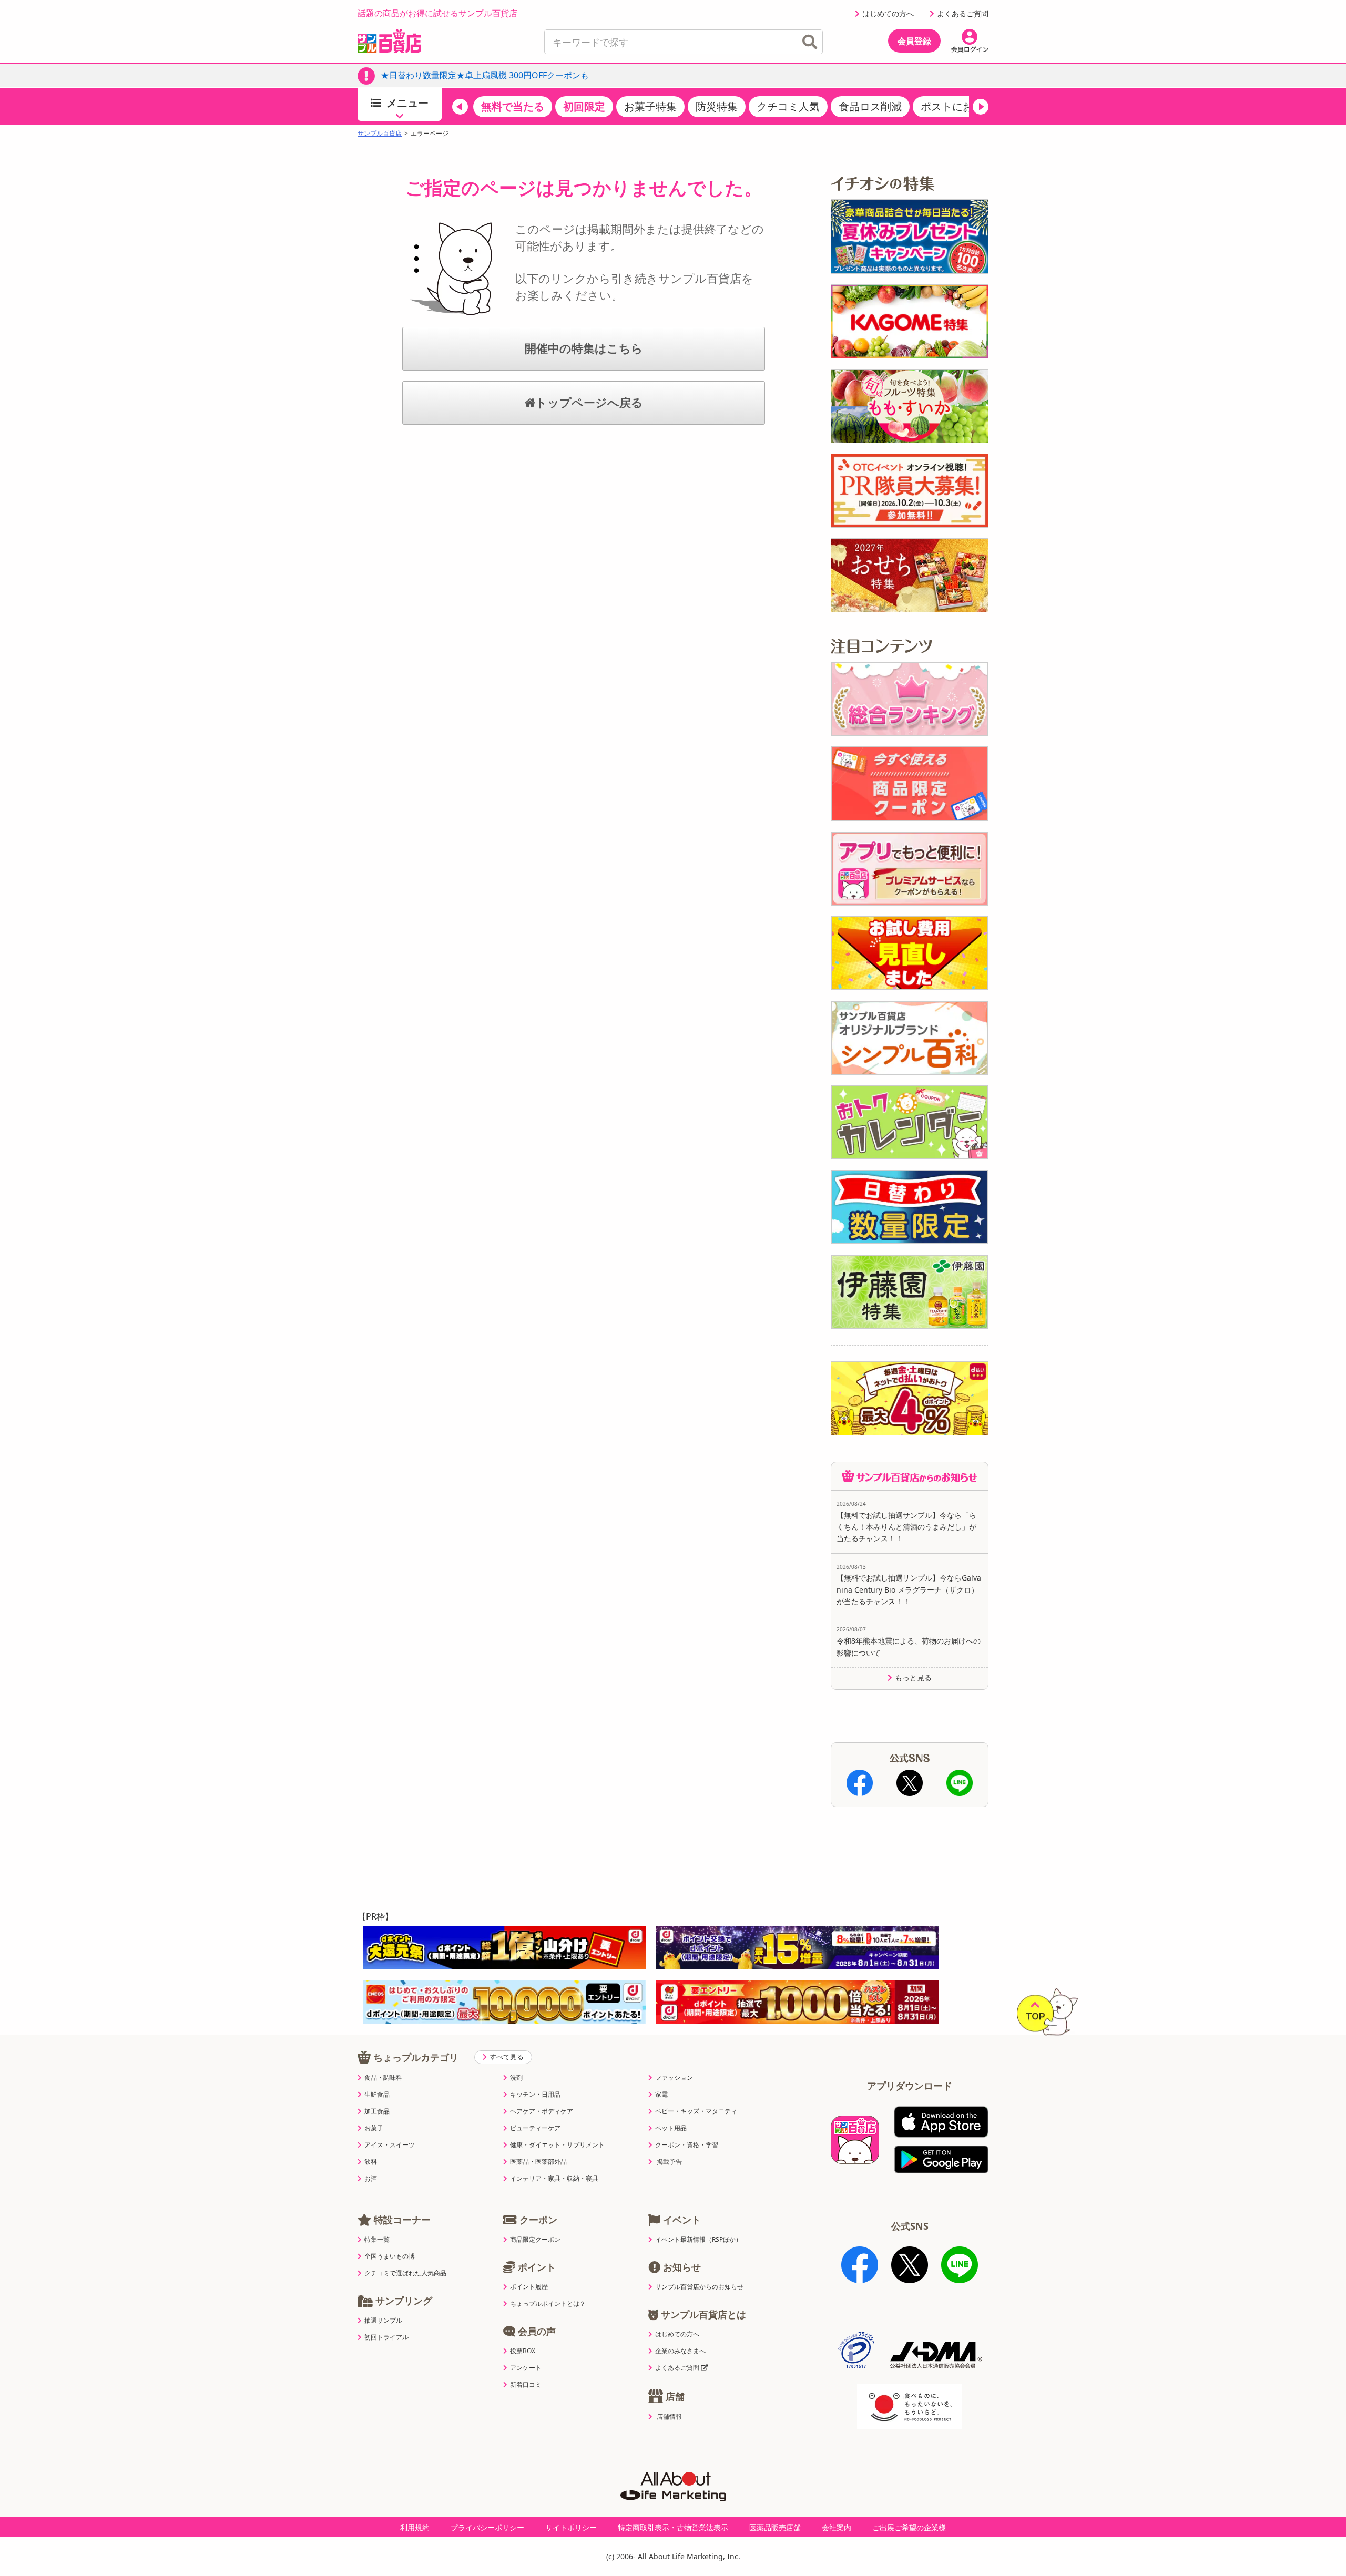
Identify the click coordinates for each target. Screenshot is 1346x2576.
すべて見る (507, 2057)
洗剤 (516, 2078)
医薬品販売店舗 (775, 2527)
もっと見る (913, 1678)
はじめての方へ (888, 13)
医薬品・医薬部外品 (538, 2162)
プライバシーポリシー (487, 2527)
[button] (460, 107)
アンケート (526, 2368)
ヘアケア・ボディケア (542, 2111)
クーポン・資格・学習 (687, 2145)
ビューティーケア (535, 2128)
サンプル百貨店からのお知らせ (699, 2287)
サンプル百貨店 (380, 134)
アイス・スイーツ (390, 2145)
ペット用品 (671, 2128)
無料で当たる (513, 106)
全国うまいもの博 (390, 2256)
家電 (661, 2095)
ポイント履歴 (529, 2287)
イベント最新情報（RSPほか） (699, 2240)
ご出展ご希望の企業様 (909, 2527)
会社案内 (837, 2527)
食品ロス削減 (870, 106)
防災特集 (717, 106)
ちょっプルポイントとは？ (548, 2304)
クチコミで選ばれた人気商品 (405, 2273)
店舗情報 (669, 2417)
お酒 (371, 2179)
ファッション (674, 2078)
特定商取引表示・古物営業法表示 (673, 2527)
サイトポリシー (571, 2527)
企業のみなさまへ (680, 2351)
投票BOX (523, 2351)
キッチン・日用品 (535, 2095)
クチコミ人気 (788, 106)
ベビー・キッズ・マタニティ (696, 2111)
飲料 (371, 2162)
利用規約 (415, 2527)
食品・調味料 (383, 2078)
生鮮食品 (377, 2095)
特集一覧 (377, 2240)
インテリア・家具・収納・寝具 (554, 2179)
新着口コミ (526, 2385)
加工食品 (377, 2111)
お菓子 (374, 2128)
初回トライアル (386, 2337)
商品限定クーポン (535, 2240)
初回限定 (584, 106)
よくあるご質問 (963, 13)
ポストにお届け (957, 106)
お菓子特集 (650, 106)
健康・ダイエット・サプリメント (557, 2145)
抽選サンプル (383, 2321)
